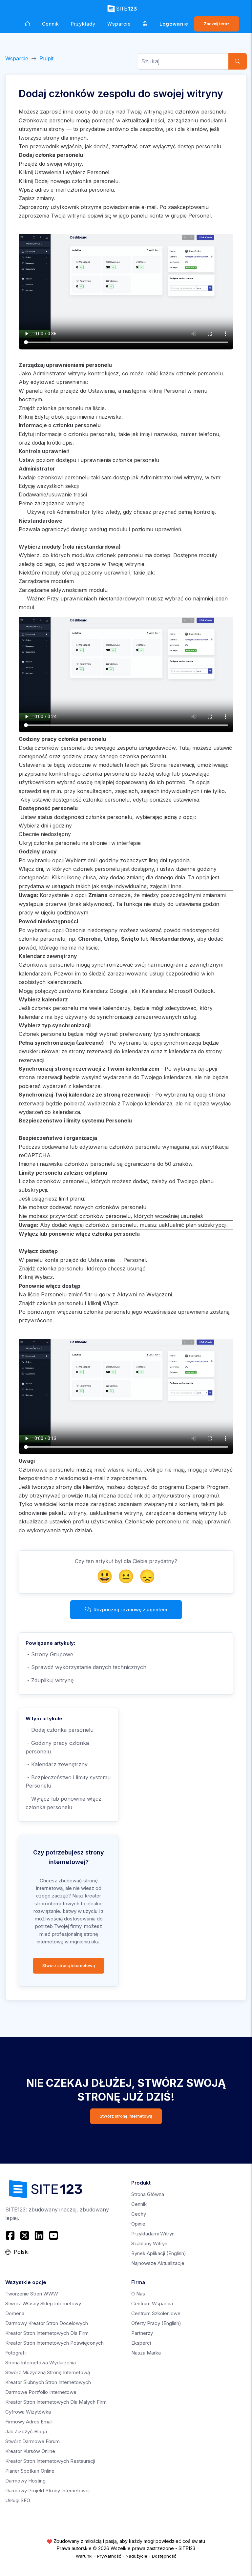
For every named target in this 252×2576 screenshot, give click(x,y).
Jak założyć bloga (26, 2431)
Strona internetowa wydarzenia (41, 2363)
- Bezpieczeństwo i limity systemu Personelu (68, 1782)
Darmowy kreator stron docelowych (47, 2323)
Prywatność (109, 2556)
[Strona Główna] (27, 24)
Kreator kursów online (30, 2451)
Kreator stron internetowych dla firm (47, 2333)
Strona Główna (148, 2194)
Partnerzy (142, 2333)
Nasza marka (146, 2353)
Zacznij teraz (217, 24)
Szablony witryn (149, 2243)
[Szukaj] (238, 61)
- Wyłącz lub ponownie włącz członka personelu (63, 1803)
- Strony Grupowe (49, 1654)
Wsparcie (119, 24)
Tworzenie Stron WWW (32, 2294)
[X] (25, 2235)
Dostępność (164, 2556)
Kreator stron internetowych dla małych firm (56, 2402)
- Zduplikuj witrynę (50, 1680)
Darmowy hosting (25, 2481)
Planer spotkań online (30, 2471)
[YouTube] (53, 2235)
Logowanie (174, 24)
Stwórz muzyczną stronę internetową (48, 2372)
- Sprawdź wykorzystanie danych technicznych (86, 1667)
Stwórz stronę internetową (69, 1966)
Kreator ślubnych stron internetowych (48, 2382)
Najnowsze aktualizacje (158, 2263)
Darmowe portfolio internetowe (41, 2392)
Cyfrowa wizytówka (28, 2412)
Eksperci (141, 2343)
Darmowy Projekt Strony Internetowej (47, 2491)
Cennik (51, 24)
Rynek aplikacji (159, 2253)
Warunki (84, 2556)
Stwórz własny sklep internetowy (43, 2304)
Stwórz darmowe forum (32, 2441)
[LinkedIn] (39, 2235)
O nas (138, 2294)
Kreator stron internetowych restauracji (50, 2461)
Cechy (139, 2214)
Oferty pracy (156, 2323)
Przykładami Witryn (153, 2234)
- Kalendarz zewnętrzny (57, 1764)
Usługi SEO (18, 2500)
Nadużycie (136, 2556)
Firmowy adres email (29, 2422)
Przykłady (83, 24)
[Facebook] (11, 2235)
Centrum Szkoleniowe (156, 2313)
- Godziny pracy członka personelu (57, 1747)
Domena (15, 2313)
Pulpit (46, 58)
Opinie (138, 2224)
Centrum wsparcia (152, 2304)
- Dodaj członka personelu (60, 1730)
